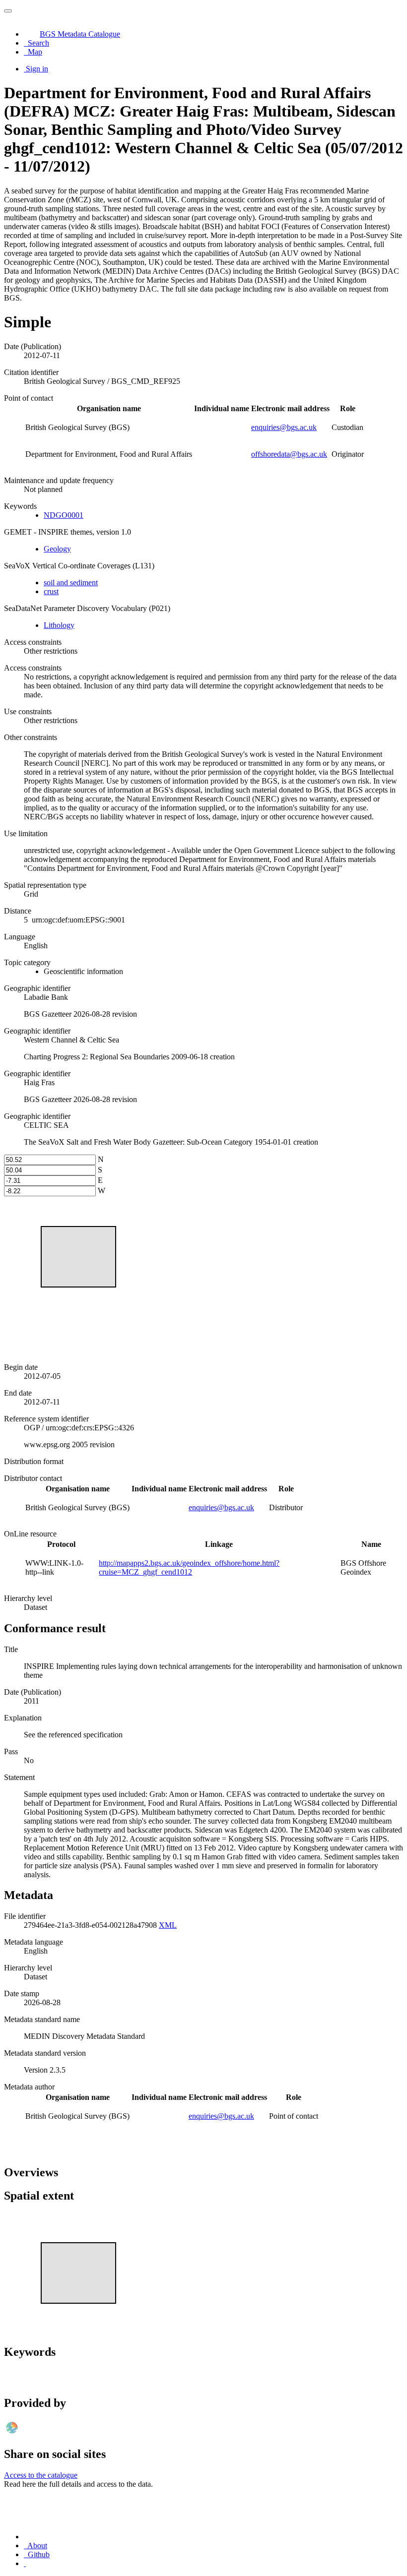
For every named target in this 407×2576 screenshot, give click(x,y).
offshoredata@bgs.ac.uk (289, 454)
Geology (57, 549)
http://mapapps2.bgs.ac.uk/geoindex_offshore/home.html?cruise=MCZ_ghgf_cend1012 (189, 1567)
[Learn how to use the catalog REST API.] (25, 2563)
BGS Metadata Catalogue (80, 34)
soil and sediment (71, 583)
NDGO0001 (64, 515)
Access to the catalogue (41, 2475)
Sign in (37, 69)
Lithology (59, 625)
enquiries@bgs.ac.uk (284, 427)
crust (51, 591)
